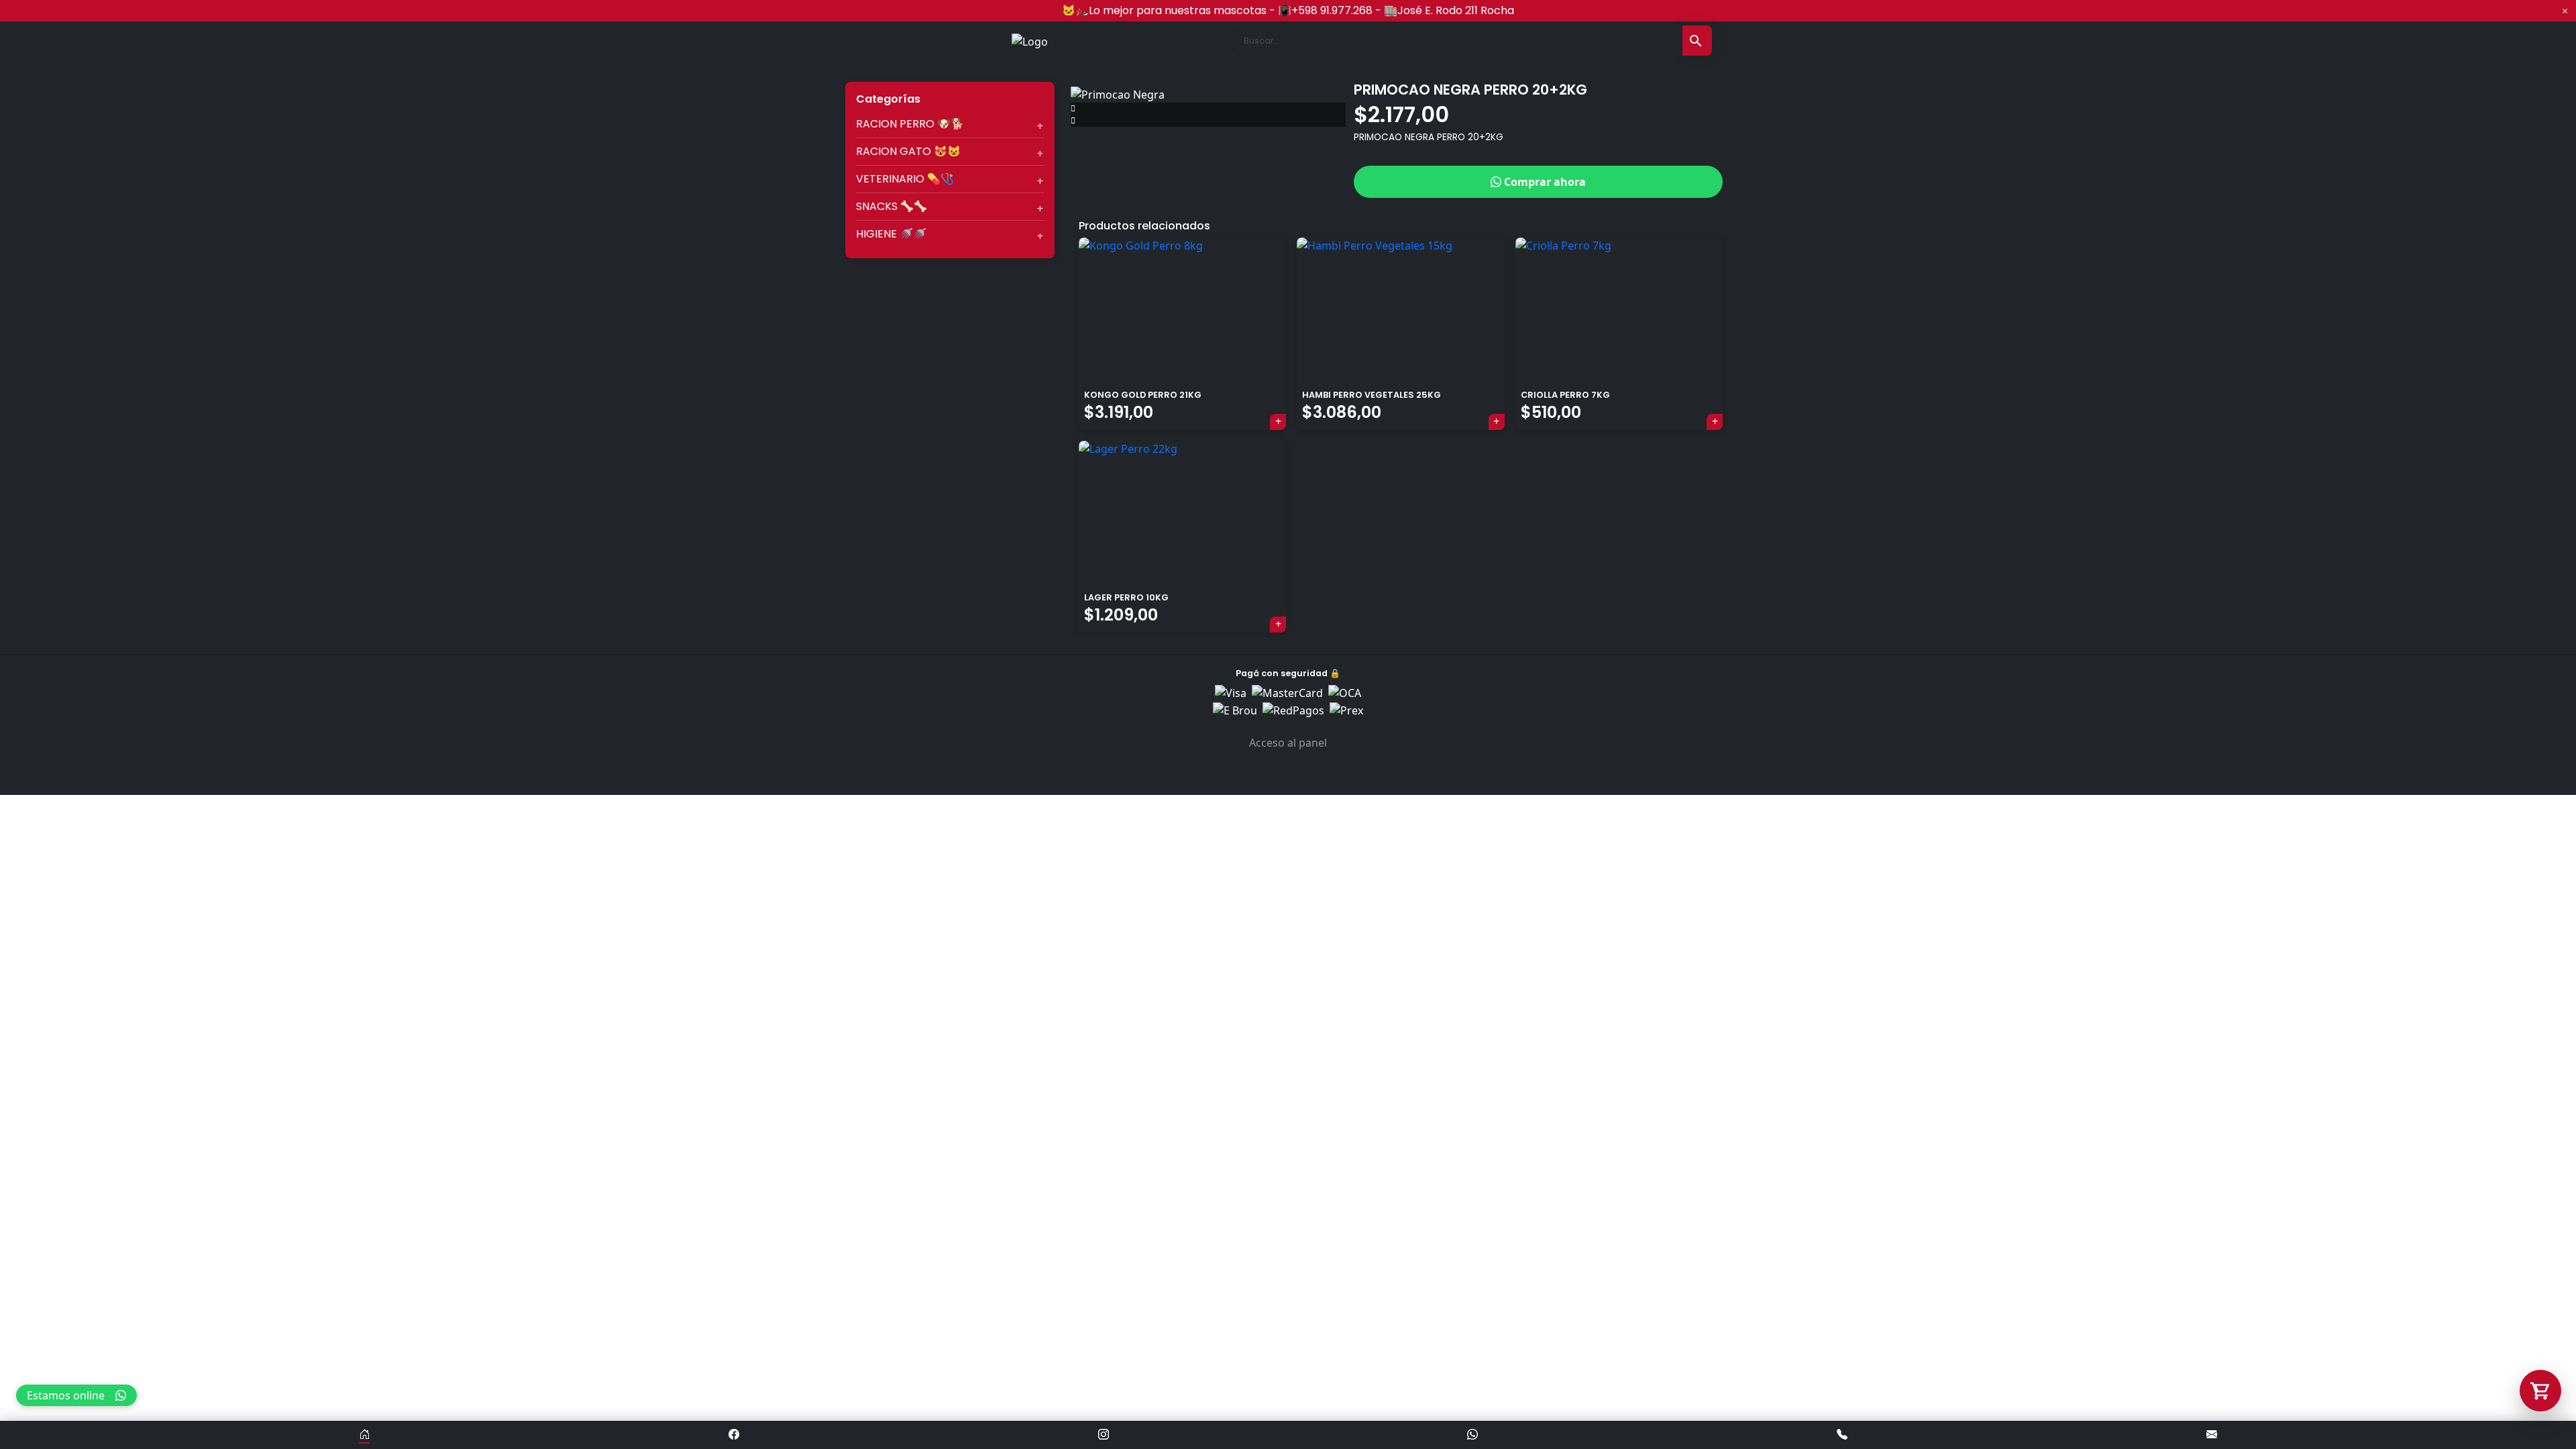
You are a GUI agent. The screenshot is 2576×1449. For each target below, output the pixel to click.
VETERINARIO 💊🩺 (905, 179)
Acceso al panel (1288, 743)
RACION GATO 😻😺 (908, 151)
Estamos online (66, 1395)
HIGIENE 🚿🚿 (891, 234)
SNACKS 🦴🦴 (892, 206)
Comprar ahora (1544, 182)
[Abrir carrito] (2540, 1391)
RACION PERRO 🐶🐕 (910, 124)
